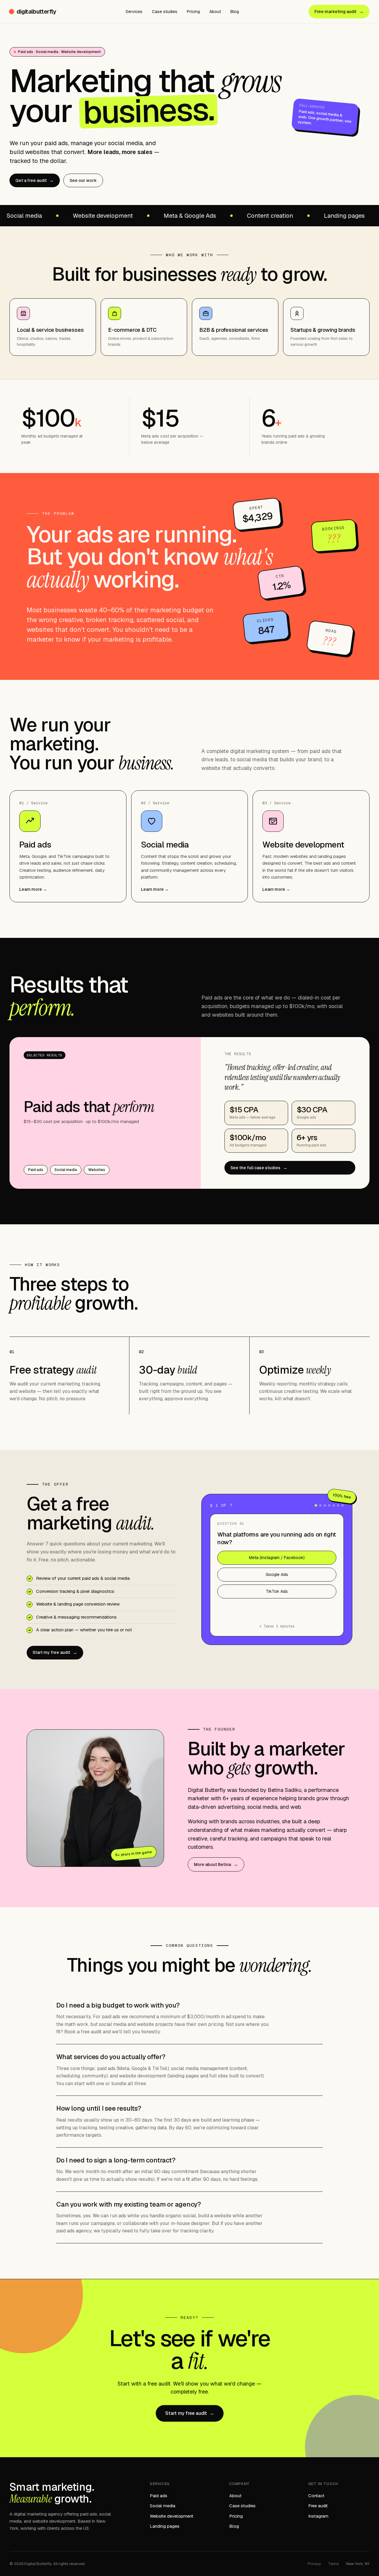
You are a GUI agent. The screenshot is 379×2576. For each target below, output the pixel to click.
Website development (172, 2516)
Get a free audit (35, 180)
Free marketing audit (339, 11)
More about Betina (216, 1864)
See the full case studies (259, 1168)
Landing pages (165, 2526)
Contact (316, 2496)
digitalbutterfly (36, 12)
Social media (163, 2506)
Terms (334, 2564)
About (215, 12)
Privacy (314, 2564)
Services (134, 12)
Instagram (318, 2516)
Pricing (193, 12)
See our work (83, 180)
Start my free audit (55, 1653)
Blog (235, 12)
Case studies (165, 12)
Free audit (318, 2506)
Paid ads (159, 2496)
